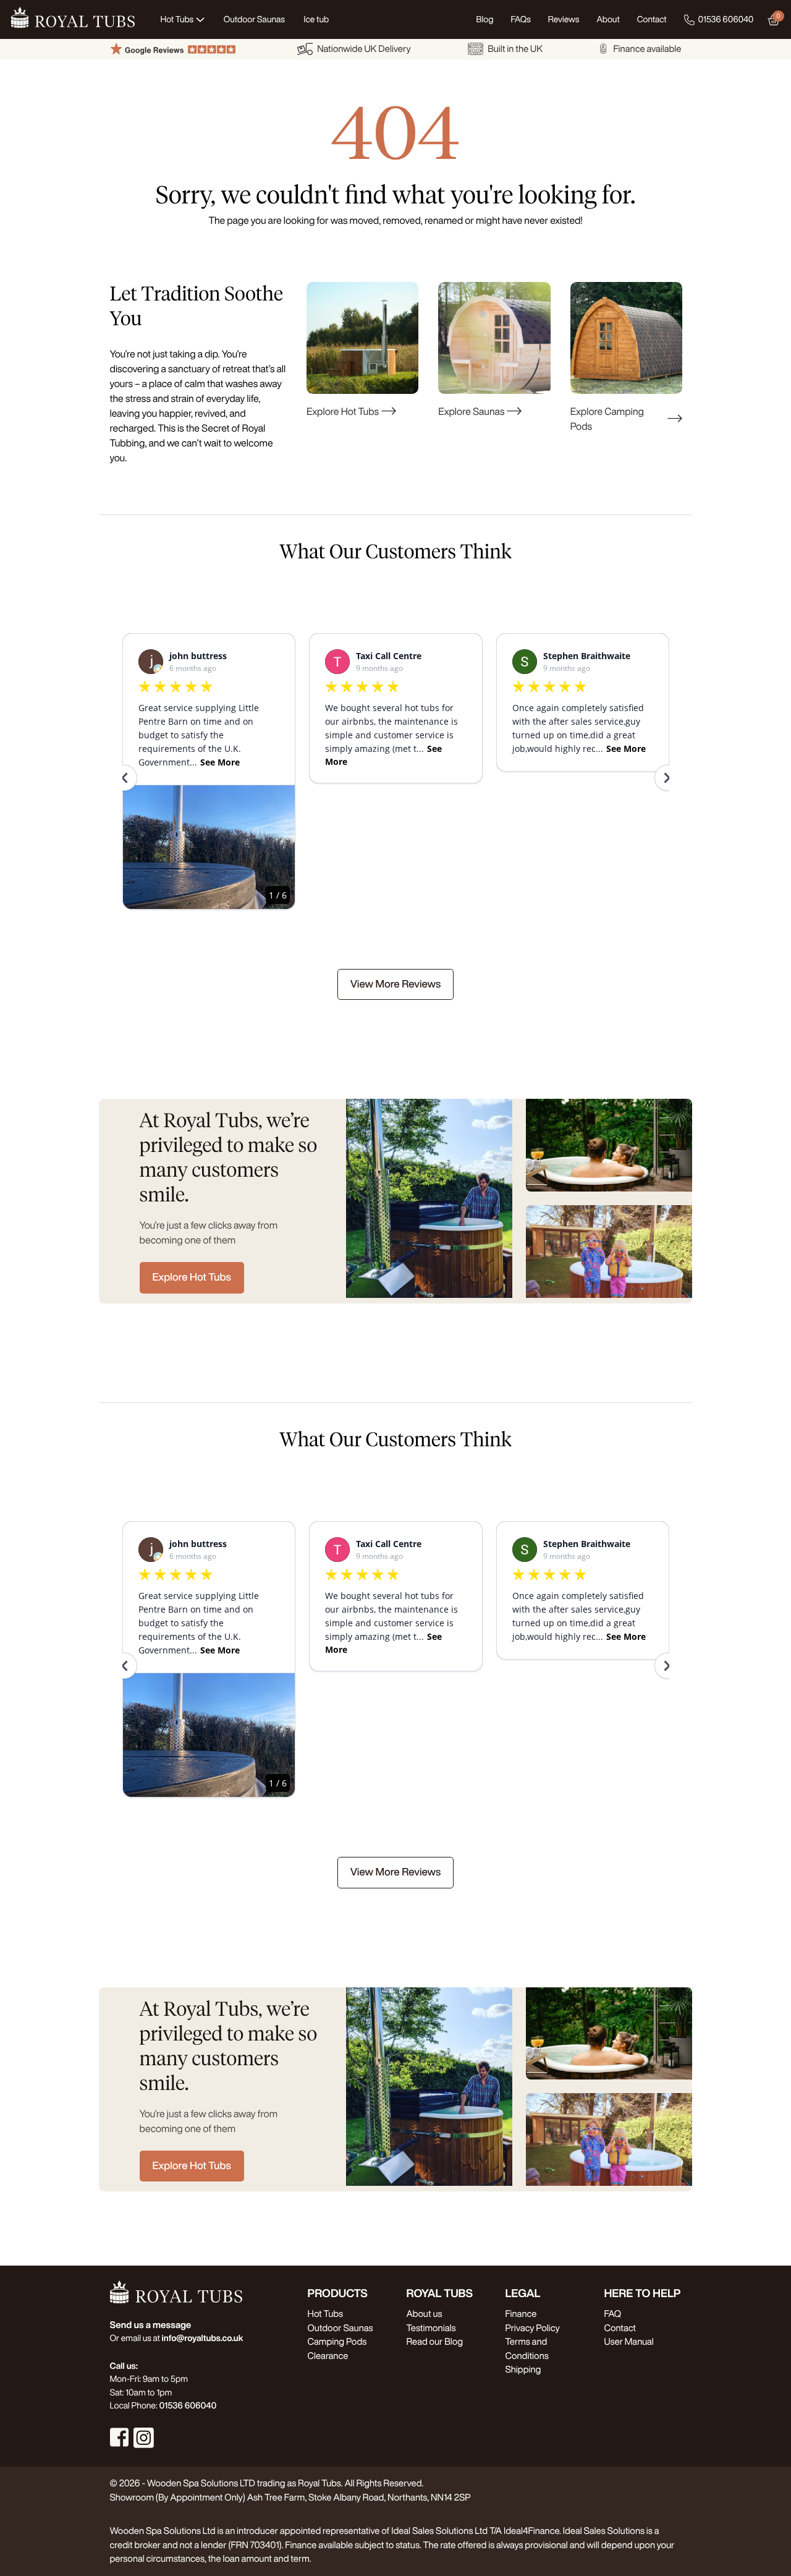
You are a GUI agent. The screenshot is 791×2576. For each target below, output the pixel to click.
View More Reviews (395, 984)
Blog (485, 19)
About (608, 19)
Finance (521, 2314)
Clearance (328, 2356)
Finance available (647, 49)
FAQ (612, 2314)
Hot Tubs (325, 2314)
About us (424, 2314)
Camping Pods (337, 2341)
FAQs (520, 19)
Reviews (564, 19)
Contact (652, 19)
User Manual (628, 2341)
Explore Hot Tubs (192, 1277)
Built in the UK (515, 49)
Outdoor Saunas (340, 2328)
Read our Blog (434, 2341)
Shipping (523, 2369)
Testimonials (431, 2328)
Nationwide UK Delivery (364, 49)
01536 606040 (725, 19)
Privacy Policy (532, 2328)
